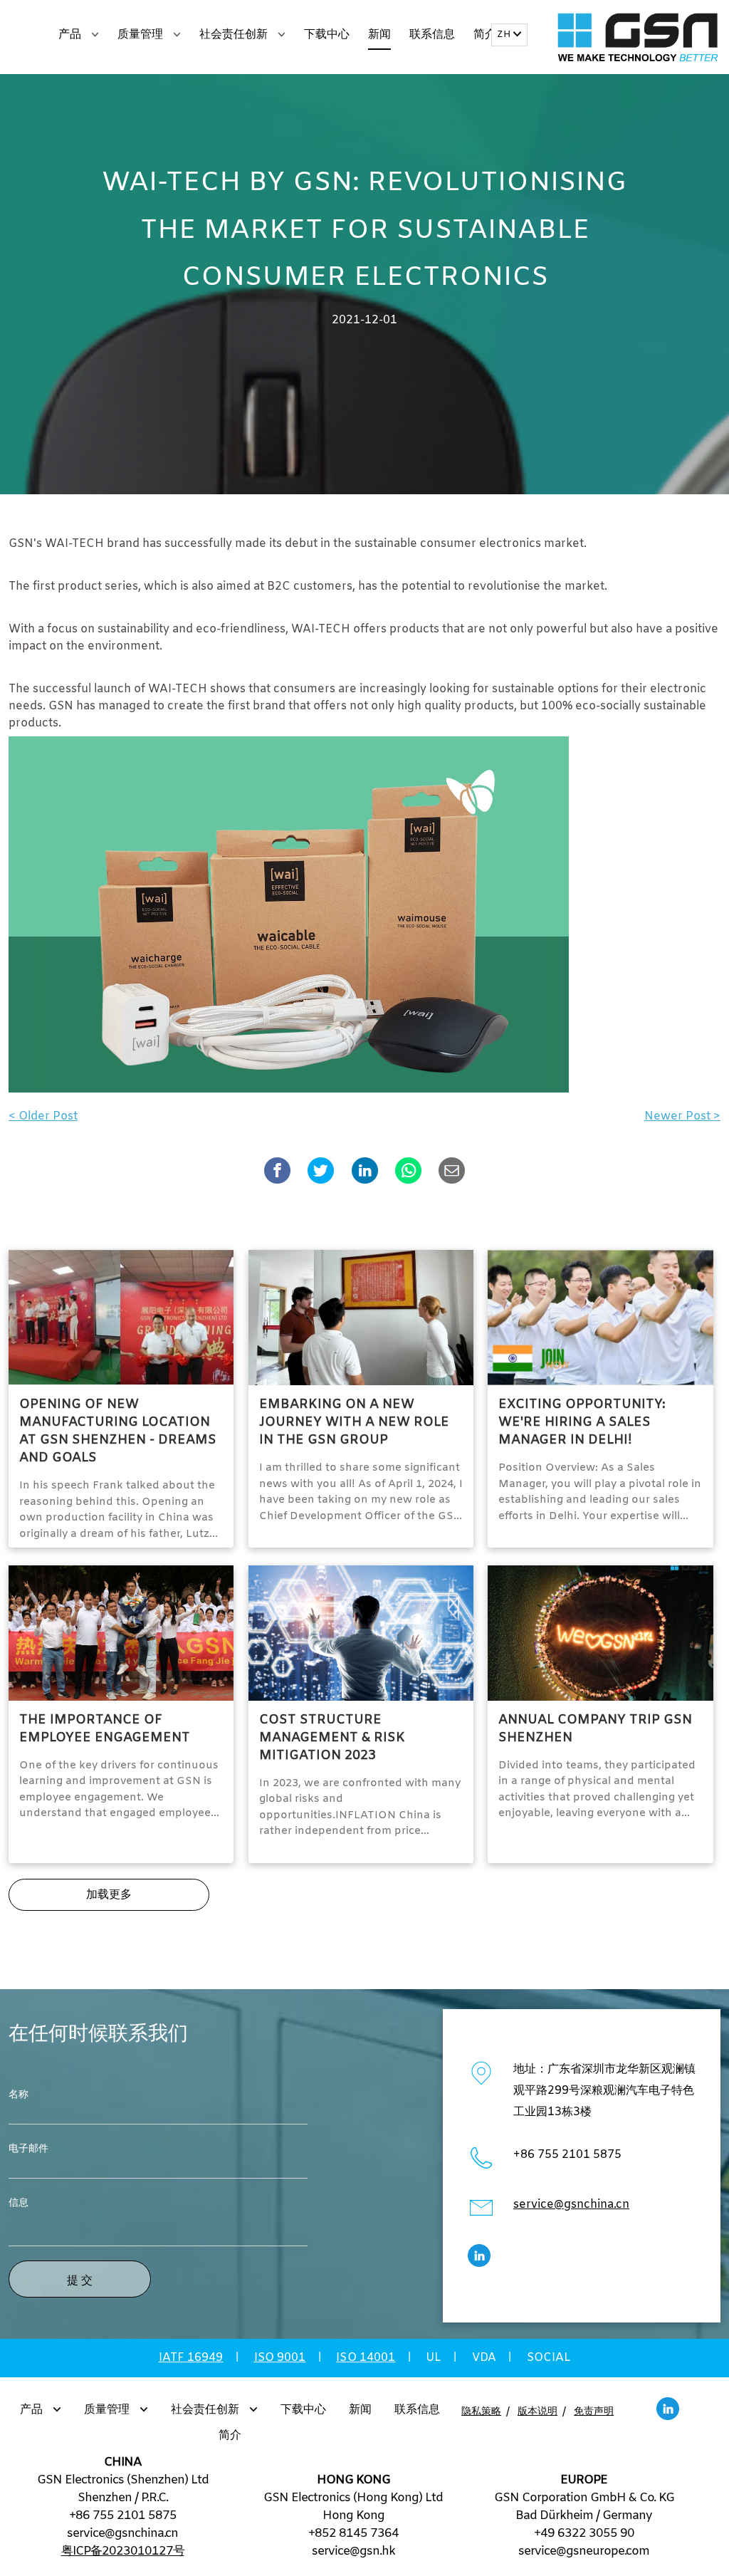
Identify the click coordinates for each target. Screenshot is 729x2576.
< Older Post (43, 1116)
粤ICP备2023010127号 (123, 2551)
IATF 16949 (191, 2358)
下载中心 (327, 35)
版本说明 (537, 2412)
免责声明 (594, 2412)
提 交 (80, 2280)
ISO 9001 (280, 2358)
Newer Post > (682, 1116)
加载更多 (109, 1895)
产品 (71, 35)
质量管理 (142, 35)
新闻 (379, 35)
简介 (485, 35)
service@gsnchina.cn (571, 2205)
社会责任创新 (235, 35)
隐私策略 (481, 2412)
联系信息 (432, 35)
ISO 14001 (366, 2358)
